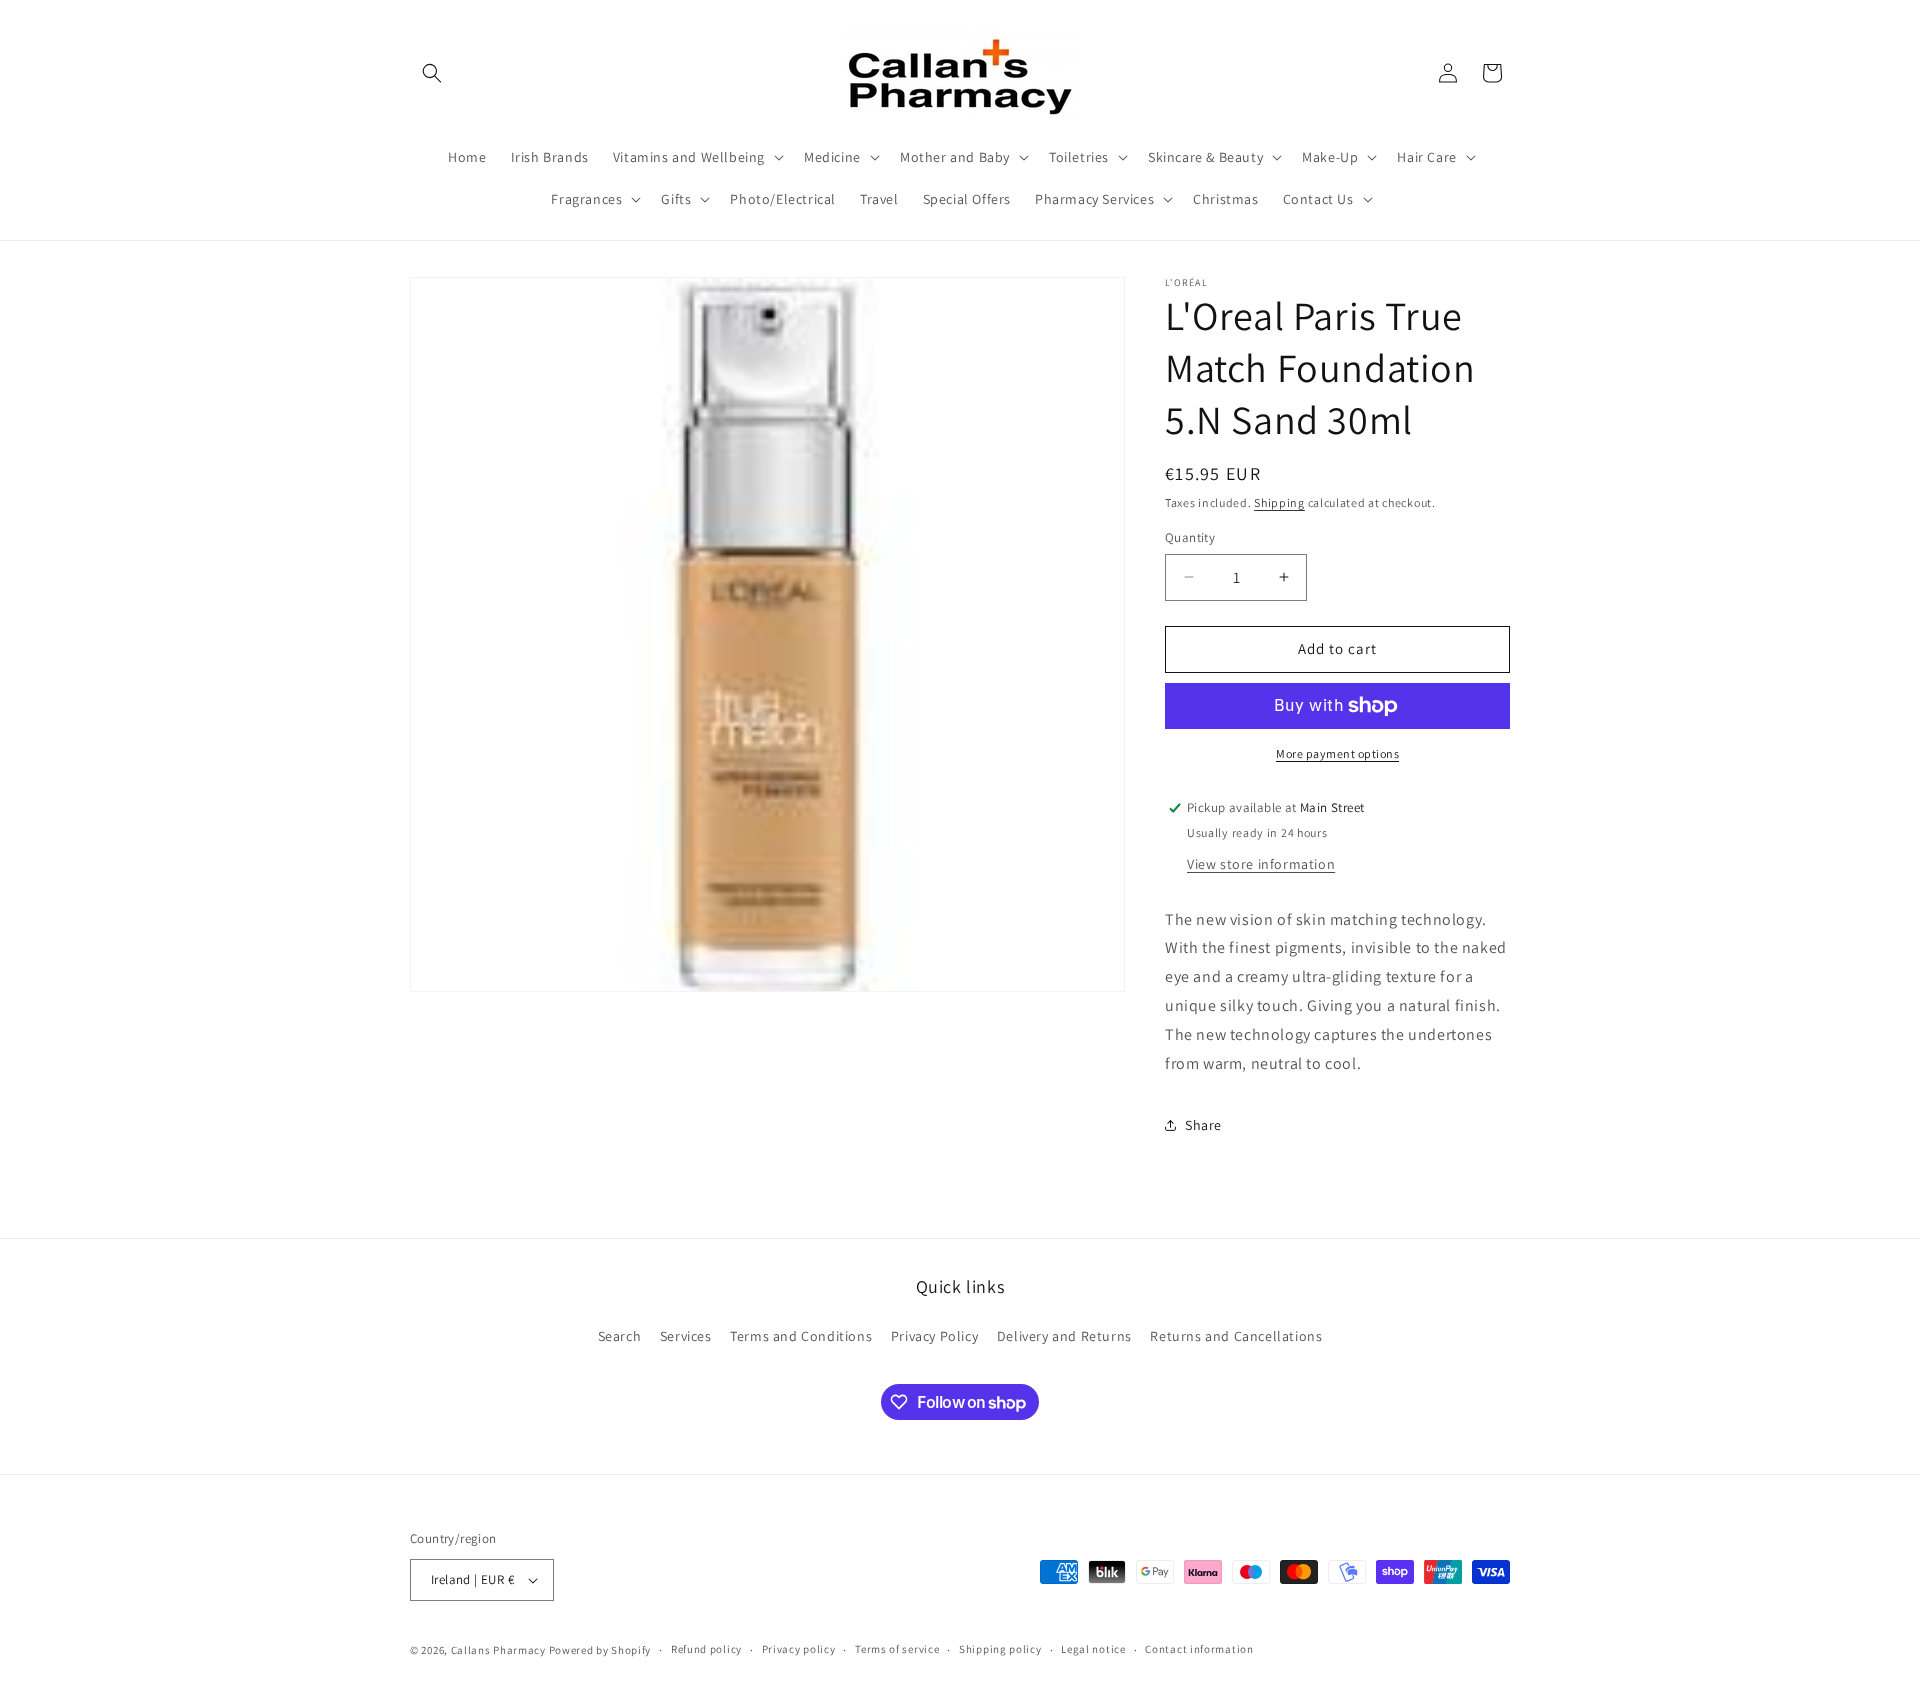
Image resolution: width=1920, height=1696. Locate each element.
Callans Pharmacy (498, 1650)
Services (686, 1336)
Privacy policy (799, 1649)
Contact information (1199, 1649)
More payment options (1337, 753)
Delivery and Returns (1064, 1336)
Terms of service (897, 1649)
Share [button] (1203, 1125)
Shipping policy (1000, 1649)
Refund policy (706, 1649)
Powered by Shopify (600, 1650)
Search (620, 1336)
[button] (432, 73)
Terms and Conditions (801, 1336)
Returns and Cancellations (1236, 1336)
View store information (1261, 864)
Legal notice (1093, 1649)
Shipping (1279, 502)
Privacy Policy (934, 1336)
